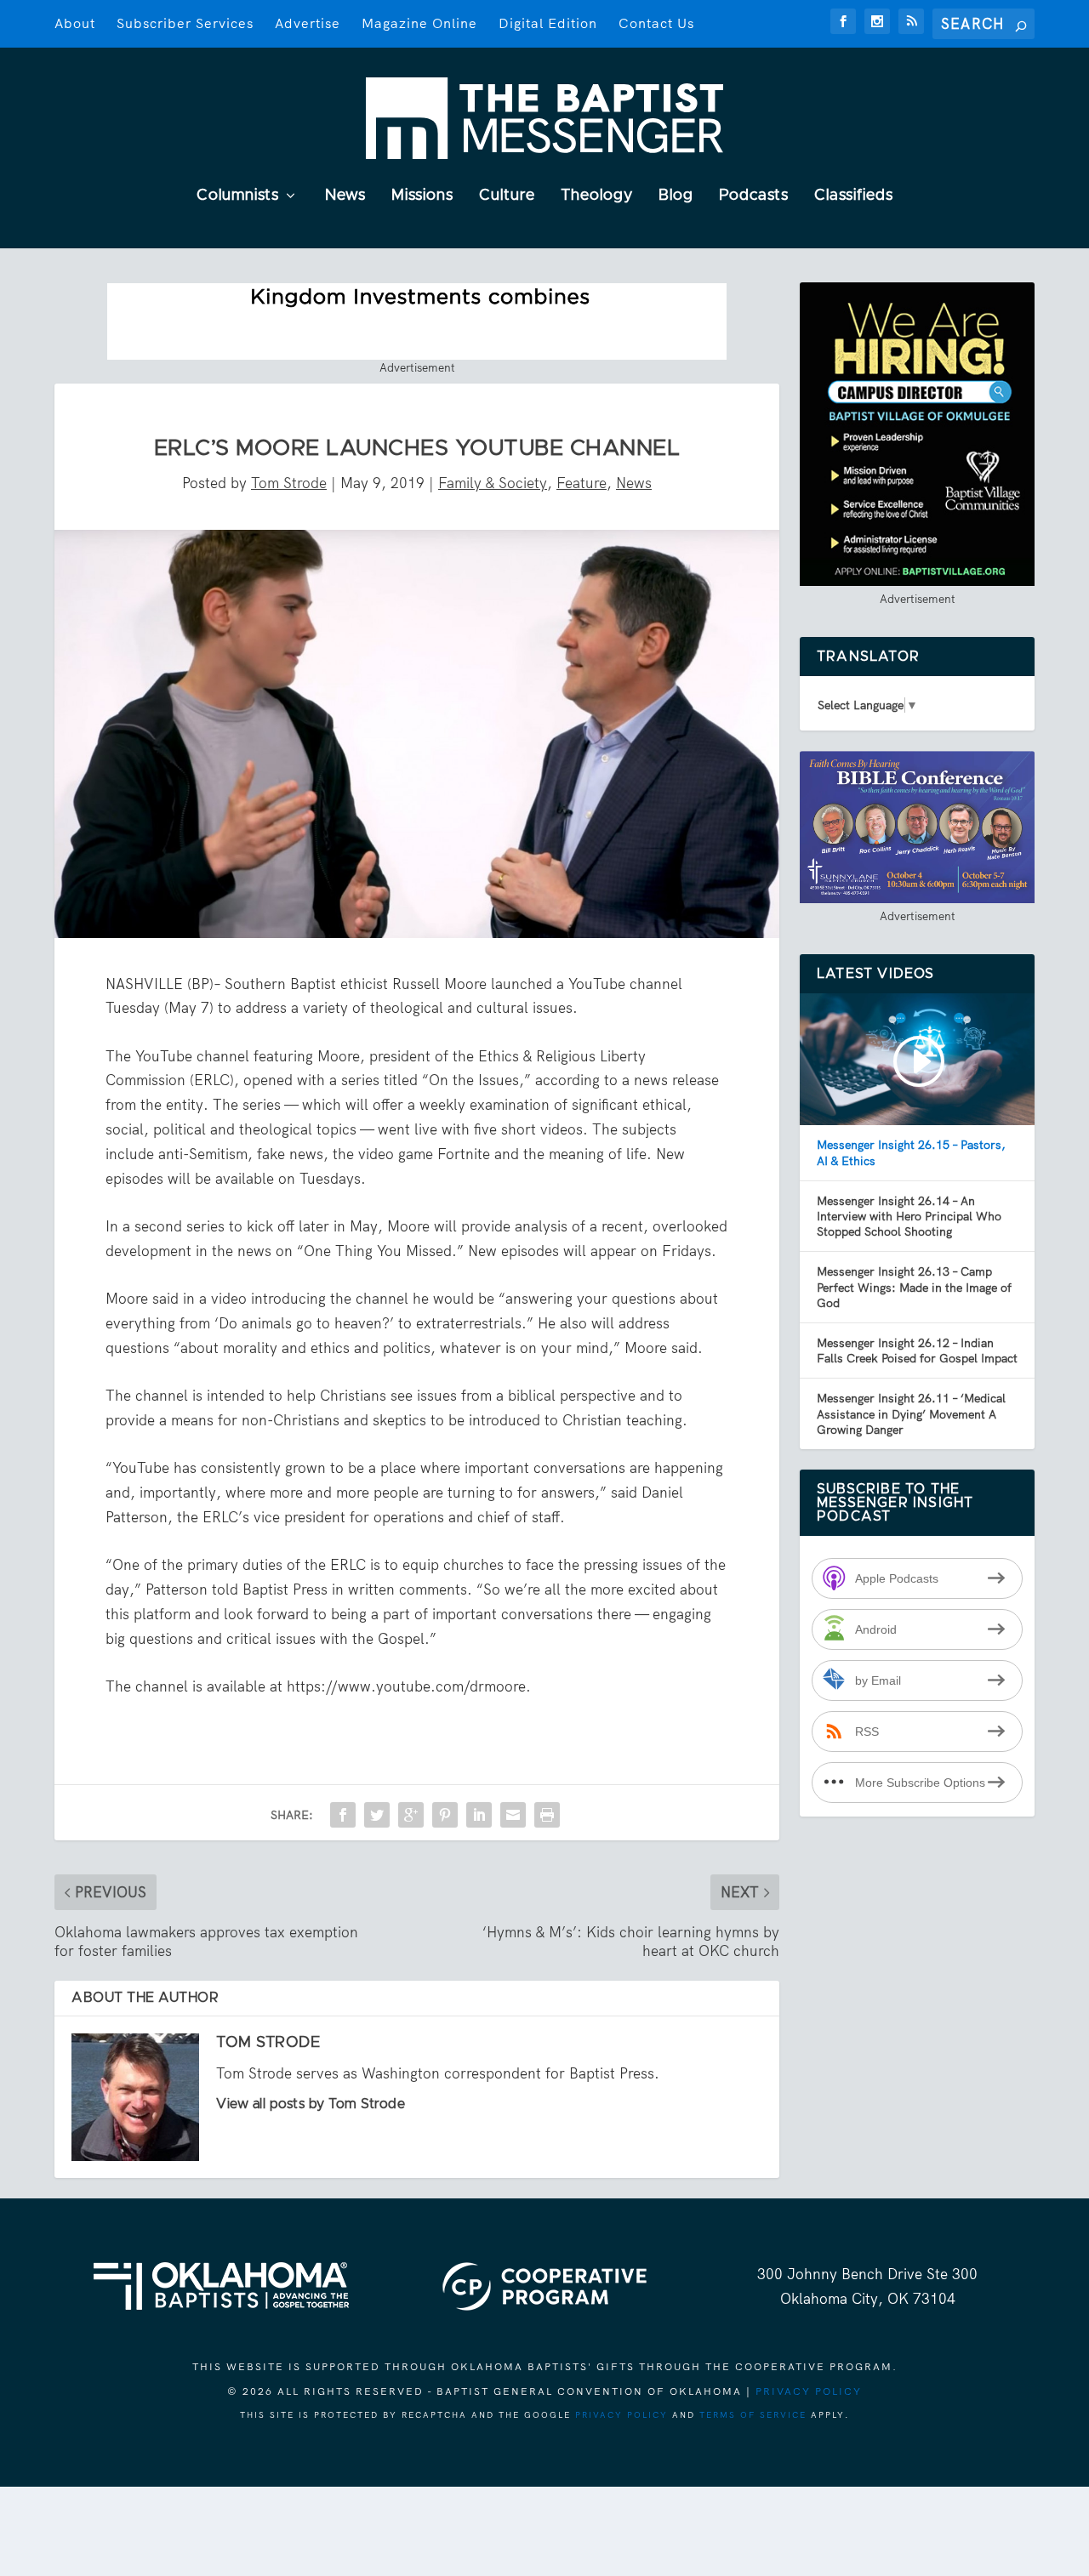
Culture (507, 196)
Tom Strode (289, 483)
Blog (676, 196)
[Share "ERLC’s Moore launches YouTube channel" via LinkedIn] (479, 1815)
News (345, 196)
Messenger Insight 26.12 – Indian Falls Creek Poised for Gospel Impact (917, 1351)
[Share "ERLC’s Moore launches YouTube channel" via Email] (513, 1815)
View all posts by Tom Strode (311, 2104)
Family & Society (493, 483)
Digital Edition (548, 23)
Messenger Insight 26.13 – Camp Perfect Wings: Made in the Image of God (914, 1287)
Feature (582, 483)
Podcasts (754, 196)
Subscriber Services (185, 23)
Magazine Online (419, 23)
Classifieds (854, 196)
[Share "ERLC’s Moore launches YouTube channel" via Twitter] (377, 1815)
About (75, 23)
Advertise (308, 23)
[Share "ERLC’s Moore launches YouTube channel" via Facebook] (343, 1815)
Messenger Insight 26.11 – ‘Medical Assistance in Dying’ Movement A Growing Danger (911, 1413)
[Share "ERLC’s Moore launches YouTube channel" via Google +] (411, 1815)
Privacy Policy (809, 2391)
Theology (597, 196)
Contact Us (656, 23)
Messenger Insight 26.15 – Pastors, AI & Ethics (911, 1152)
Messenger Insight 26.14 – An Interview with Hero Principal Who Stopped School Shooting (909, 1216)
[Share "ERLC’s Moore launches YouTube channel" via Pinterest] (445, 1815)
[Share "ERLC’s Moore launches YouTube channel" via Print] (547, 1815)
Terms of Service (753, 2415)
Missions (422, 196)
